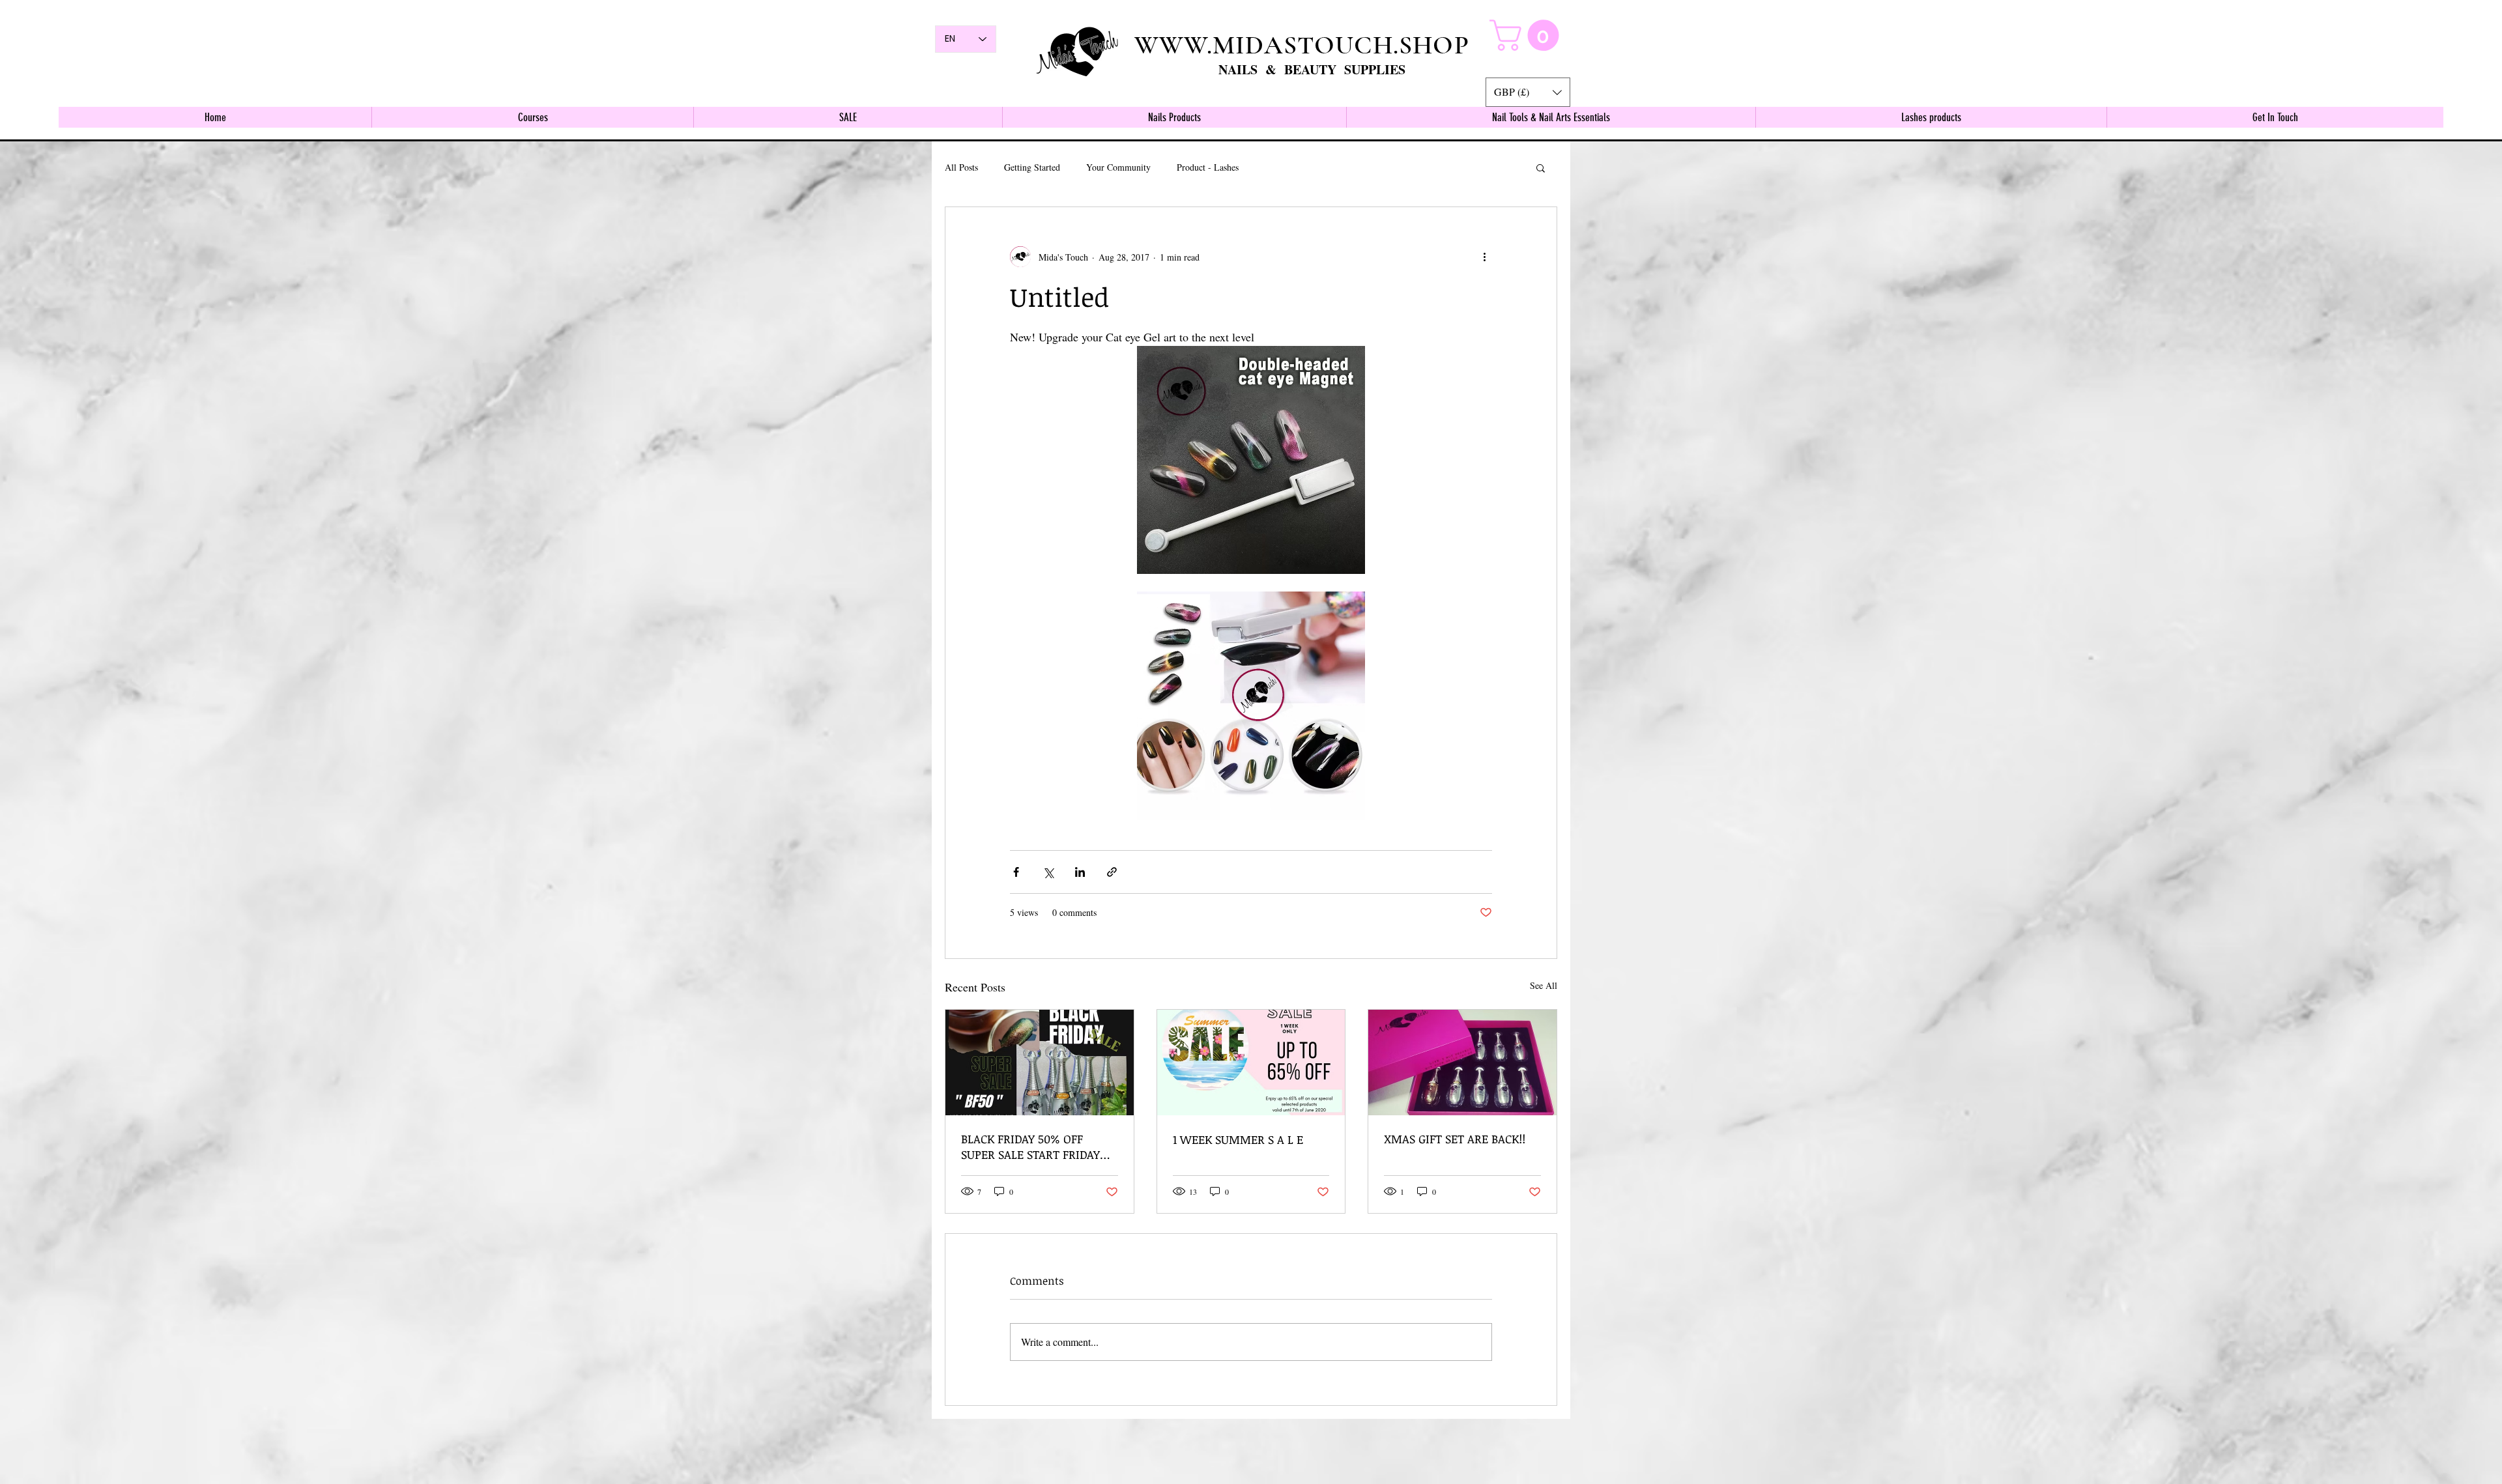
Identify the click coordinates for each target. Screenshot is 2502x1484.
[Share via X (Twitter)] (1048, 872)
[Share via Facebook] (1016, 872)
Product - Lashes (1208, 167)
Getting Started (1032, 167)
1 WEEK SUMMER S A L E (1238, 1139)
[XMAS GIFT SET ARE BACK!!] (1462, 1063)
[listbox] (1528, 92)
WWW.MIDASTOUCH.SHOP (1302, 45)
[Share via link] (1112, 872)
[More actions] (1484, 257)
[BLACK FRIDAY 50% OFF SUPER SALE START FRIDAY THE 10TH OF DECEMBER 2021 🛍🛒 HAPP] (1040, 1063)
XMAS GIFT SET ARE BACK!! (1455, 1139)
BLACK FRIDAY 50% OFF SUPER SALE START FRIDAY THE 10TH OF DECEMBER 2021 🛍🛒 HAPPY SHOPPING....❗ (1038, 1147)
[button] (1528, 92)
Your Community (1118, 167)
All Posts (961, 167)
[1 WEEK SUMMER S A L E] (1251, 1063)
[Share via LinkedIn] (1080, 872)
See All (1544, 985)
